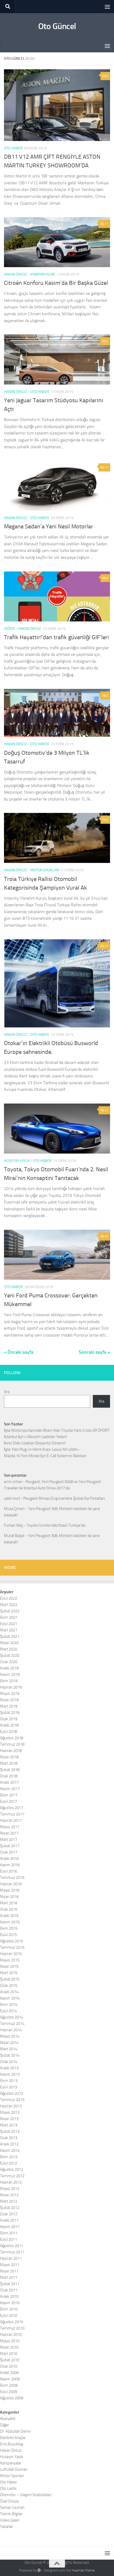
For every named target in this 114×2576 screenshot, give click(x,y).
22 (106, 1110)
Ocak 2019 (9, 1719)
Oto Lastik (8, 2488)
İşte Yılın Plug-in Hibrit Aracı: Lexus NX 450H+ (42, 1449)
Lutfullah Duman (14, 2469)
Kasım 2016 (10, 1865)
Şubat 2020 (10, 1655)
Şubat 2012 (10, 2208)
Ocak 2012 (9, 2214)
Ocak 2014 (9, 2062)
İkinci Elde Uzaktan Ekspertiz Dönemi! (35, 1443)
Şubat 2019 (10, 1713)
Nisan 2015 (9, 1966)
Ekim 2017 (9, 1795)
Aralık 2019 (9, 1668)
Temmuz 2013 (12, 2100)
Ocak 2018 (9, 1776)
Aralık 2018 (9, 1725)
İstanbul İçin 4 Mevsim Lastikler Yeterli (35, 1437)
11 (106, 224)
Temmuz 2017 (12, 1814)
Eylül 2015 (8, 1935)
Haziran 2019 (11, 1687)
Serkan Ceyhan (12, 2508)
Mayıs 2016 (10, 1890)
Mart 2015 (9, 1973)
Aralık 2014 (9, 1992)
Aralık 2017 (9, 1782)
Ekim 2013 (9, 2081)
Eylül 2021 (8, 1624)
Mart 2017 (9, 1840)
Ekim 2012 (9, 2157)
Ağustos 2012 (12, 2170)
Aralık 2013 (9, 2068)
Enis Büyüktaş (12, 2444)
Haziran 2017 (11, 1820)
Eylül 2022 (8, 1598)
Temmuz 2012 (12, 2176)
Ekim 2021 (9, 1617)
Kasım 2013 (10, 2074)
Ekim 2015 (9, 1928)
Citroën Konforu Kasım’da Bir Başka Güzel (56, 283)
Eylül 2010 (8, 2316)
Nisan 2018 (9, 1757)
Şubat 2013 (10, 2131)
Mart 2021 (9, 1630)
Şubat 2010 (10, 2360)
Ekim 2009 (9, 2385)
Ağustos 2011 (12, 2246)
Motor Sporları (45, 870)
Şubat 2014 (10, 2055)
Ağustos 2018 (12, 1738)
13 (106, 467)
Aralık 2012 (9, 2144)
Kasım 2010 (10, 2303)
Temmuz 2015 (12, 1947)
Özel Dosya (9, 2501)
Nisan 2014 (9, 2043)
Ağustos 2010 (12, 2322)
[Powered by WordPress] (39, 2570)
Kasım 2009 (10, 2379)
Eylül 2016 (8, 1871)
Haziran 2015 (11, 1954)
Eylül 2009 (8, 2392)
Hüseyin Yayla (17, 1161)
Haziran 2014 (11, 2030)
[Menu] (107, 7)
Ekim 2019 (9, 1681)
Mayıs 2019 (10, 1694)
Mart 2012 (9, 2201)
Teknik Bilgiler (11, 2514)
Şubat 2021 (10, 1636)
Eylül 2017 (8, 1801)
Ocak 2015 (9, 1985)
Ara (7, 1392)
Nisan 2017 (9, 1833)
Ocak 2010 (9, 2366)
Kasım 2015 (10, 1922)
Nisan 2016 (9, 1897)
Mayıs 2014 (10, 2036)
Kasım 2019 (10, 1674)
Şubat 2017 (10, 1846)
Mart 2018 (9, 1763)
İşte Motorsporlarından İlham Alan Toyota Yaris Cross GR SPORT (57, 1430)
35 (106, 1236)
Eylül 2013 (8, 2087)
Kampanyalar (43, 274)
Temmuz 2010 (12, 2328)
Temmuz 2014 (12, 2024)
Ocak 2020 (9, 1662)
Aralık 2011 (9, 2220)
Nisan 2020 (9, 1643)
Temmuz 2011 (12, 2252)
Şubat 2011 (10, 2284)
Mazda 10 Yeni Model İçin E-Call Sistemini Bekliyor (45, 1456)
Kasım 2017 (10, 1789)
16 (106, 946)
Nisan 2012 (9, 2195)
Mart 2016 (9, 1903)
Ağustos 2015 (12, 1941)
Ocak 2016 (9, 1909)
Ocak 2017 (9, 1852)
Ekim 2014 (9, 2005)
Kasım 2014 (10, 1998)
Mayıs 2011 (10, 2265)
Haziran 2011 (11, 2258)
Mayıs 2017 (10, 1827)
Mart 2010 (9, 2354)
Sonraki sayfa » (94, 1352)
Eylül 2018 (8, 1732)
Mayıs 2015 (10, 1960)
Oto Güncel (57, 26)
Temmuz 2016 (12, 1878)
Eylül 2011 (8, 2239)
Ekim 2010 (9, 2309)
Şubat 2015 (10, 1979)
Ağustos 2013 (12, 2093)
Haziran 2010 (11, 2335)
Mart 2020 (9, 1649)
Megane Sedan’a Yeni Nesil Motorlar (49, 527)
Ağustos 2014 (12, 2017)
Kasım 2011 (10, 2227)
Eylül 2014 (8, 2011)
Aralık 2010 (9, 2296)
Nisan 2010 (9, 2347)
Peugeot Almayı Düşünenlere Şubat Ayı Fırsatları (64, 1498)
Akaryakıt (8, 2419)
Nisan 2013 (9, 2119)
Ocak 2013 (9, 2138)
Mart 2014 (9, 2049)
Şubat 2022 (10, 1611)
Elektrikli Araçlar (13, 2438)
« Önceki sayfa (19, 1352)
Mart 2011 (9, 2277)
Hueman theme (83, 2570)
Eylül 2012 (8, 2163)
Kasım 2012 (10, 2151)
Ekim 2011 (9, 2233)
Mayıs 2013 (10, 2112)
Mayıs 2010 (10, 2341)
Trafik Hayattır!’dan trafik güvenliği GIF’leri (56, 637)
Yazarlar (6, 2527)
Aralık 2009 (9, 2373)
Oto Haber (13, 148)
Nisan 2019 (9, 1700)
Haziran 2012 (11, 2182)
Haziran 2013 (11, 2106)
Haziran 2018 (11, 1751)
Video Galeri (10, 2520)
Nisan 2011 (9, 2271)
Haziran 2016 (11, 1884)
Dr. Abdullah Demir (16, 2431)
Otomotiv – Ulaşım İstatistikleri (26, 2495)
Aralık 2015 (9, 1916)
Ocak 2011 (9, 2290)
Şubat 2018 (10, 1770)
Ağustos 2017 (12, 1808)
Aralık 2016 (9, 1859)
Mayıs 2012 (10, 2189)
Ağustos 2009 (12, 2398)
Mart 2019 (9, 1706)
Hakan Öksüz (16, 274)
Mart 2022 (9, 1605)
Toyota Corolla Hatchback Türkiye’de (56, 1525)
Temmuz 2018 (12, 1744)
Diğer (9, 629)
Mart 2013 (9, 2125)
